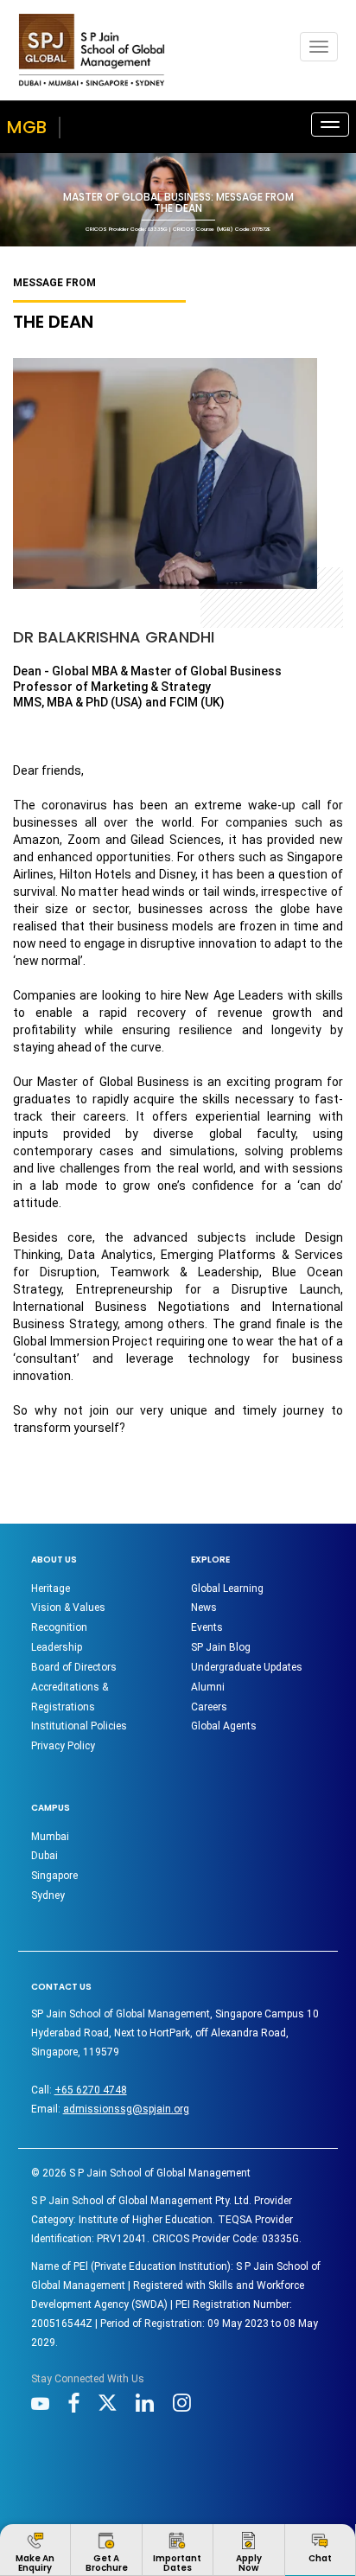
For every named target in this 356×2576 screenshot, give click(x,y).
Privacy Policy (63, 1746)
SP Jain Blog (221, 1647)
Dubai (44, 1856)
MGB (27, 127)
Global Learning (227, 1588)
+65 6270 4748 (91, 2090)
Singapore (54, 1876)
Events (207, 1627)
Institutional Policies (79, 1726)
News (204, 1608)
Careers (209, 1707)
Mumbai (50, 1837)
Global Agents (224, 1726)
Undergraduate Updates (247, 1667)
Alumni (208, 1687)
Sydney (48, 1895)
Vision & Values (68, 1608)
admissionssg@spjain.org (126, 2109)
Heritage (51, 1588)
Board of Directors (74, 1667)
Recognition (59, 1627)
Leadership (57, 1647)
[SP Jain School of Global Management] (92, 50)
